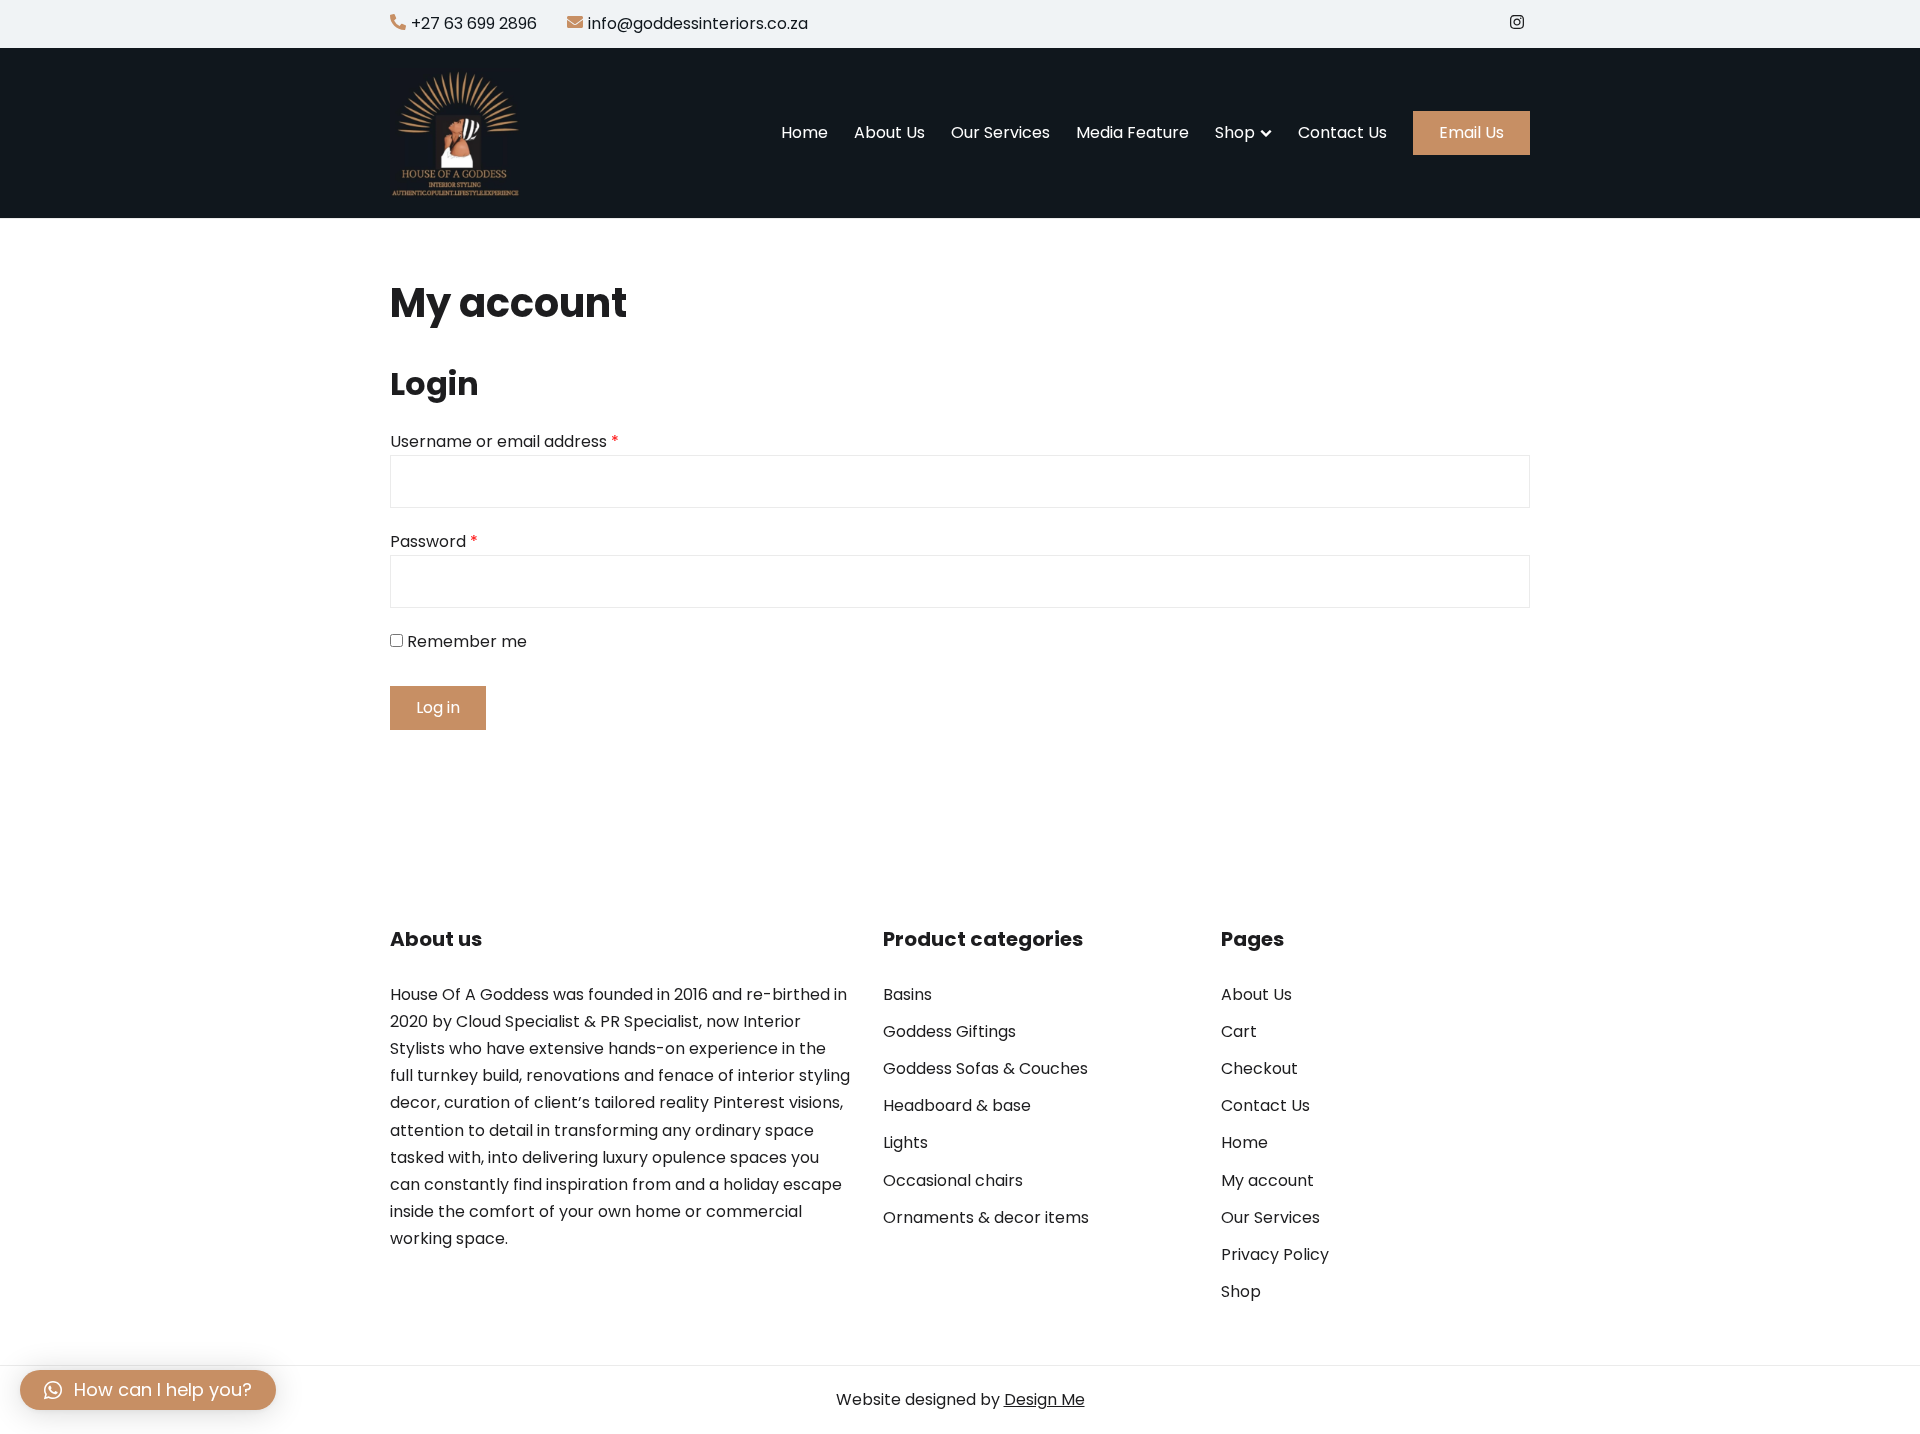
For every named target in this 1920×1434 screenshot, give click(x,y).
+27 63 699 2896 (474, 23)
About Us (889, 132)
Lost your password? (470, 763)
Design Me (1044, 1399)
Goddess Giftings (949, 1031)
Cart (1239, 1031)
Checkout (1259, 1068)
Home (804, 132)
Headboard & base (957, 1105)
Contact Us (1342, 132)
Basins (907, 994)
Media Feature (1132, 132)
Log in (438, 707)
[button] (148, 1390)
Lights (905, 1142)
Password (434, 541)
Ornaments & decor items (986, 1217)
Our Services (1000, 132)
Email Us (1471, 132)
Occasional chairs (953, 1180)
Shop (1235, 132)
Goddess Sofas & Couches (985, 1068)
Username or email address (504, 441)
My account (1267, 1180)
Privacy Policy (1275, 1254)
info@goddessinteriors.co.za (698, 23)
